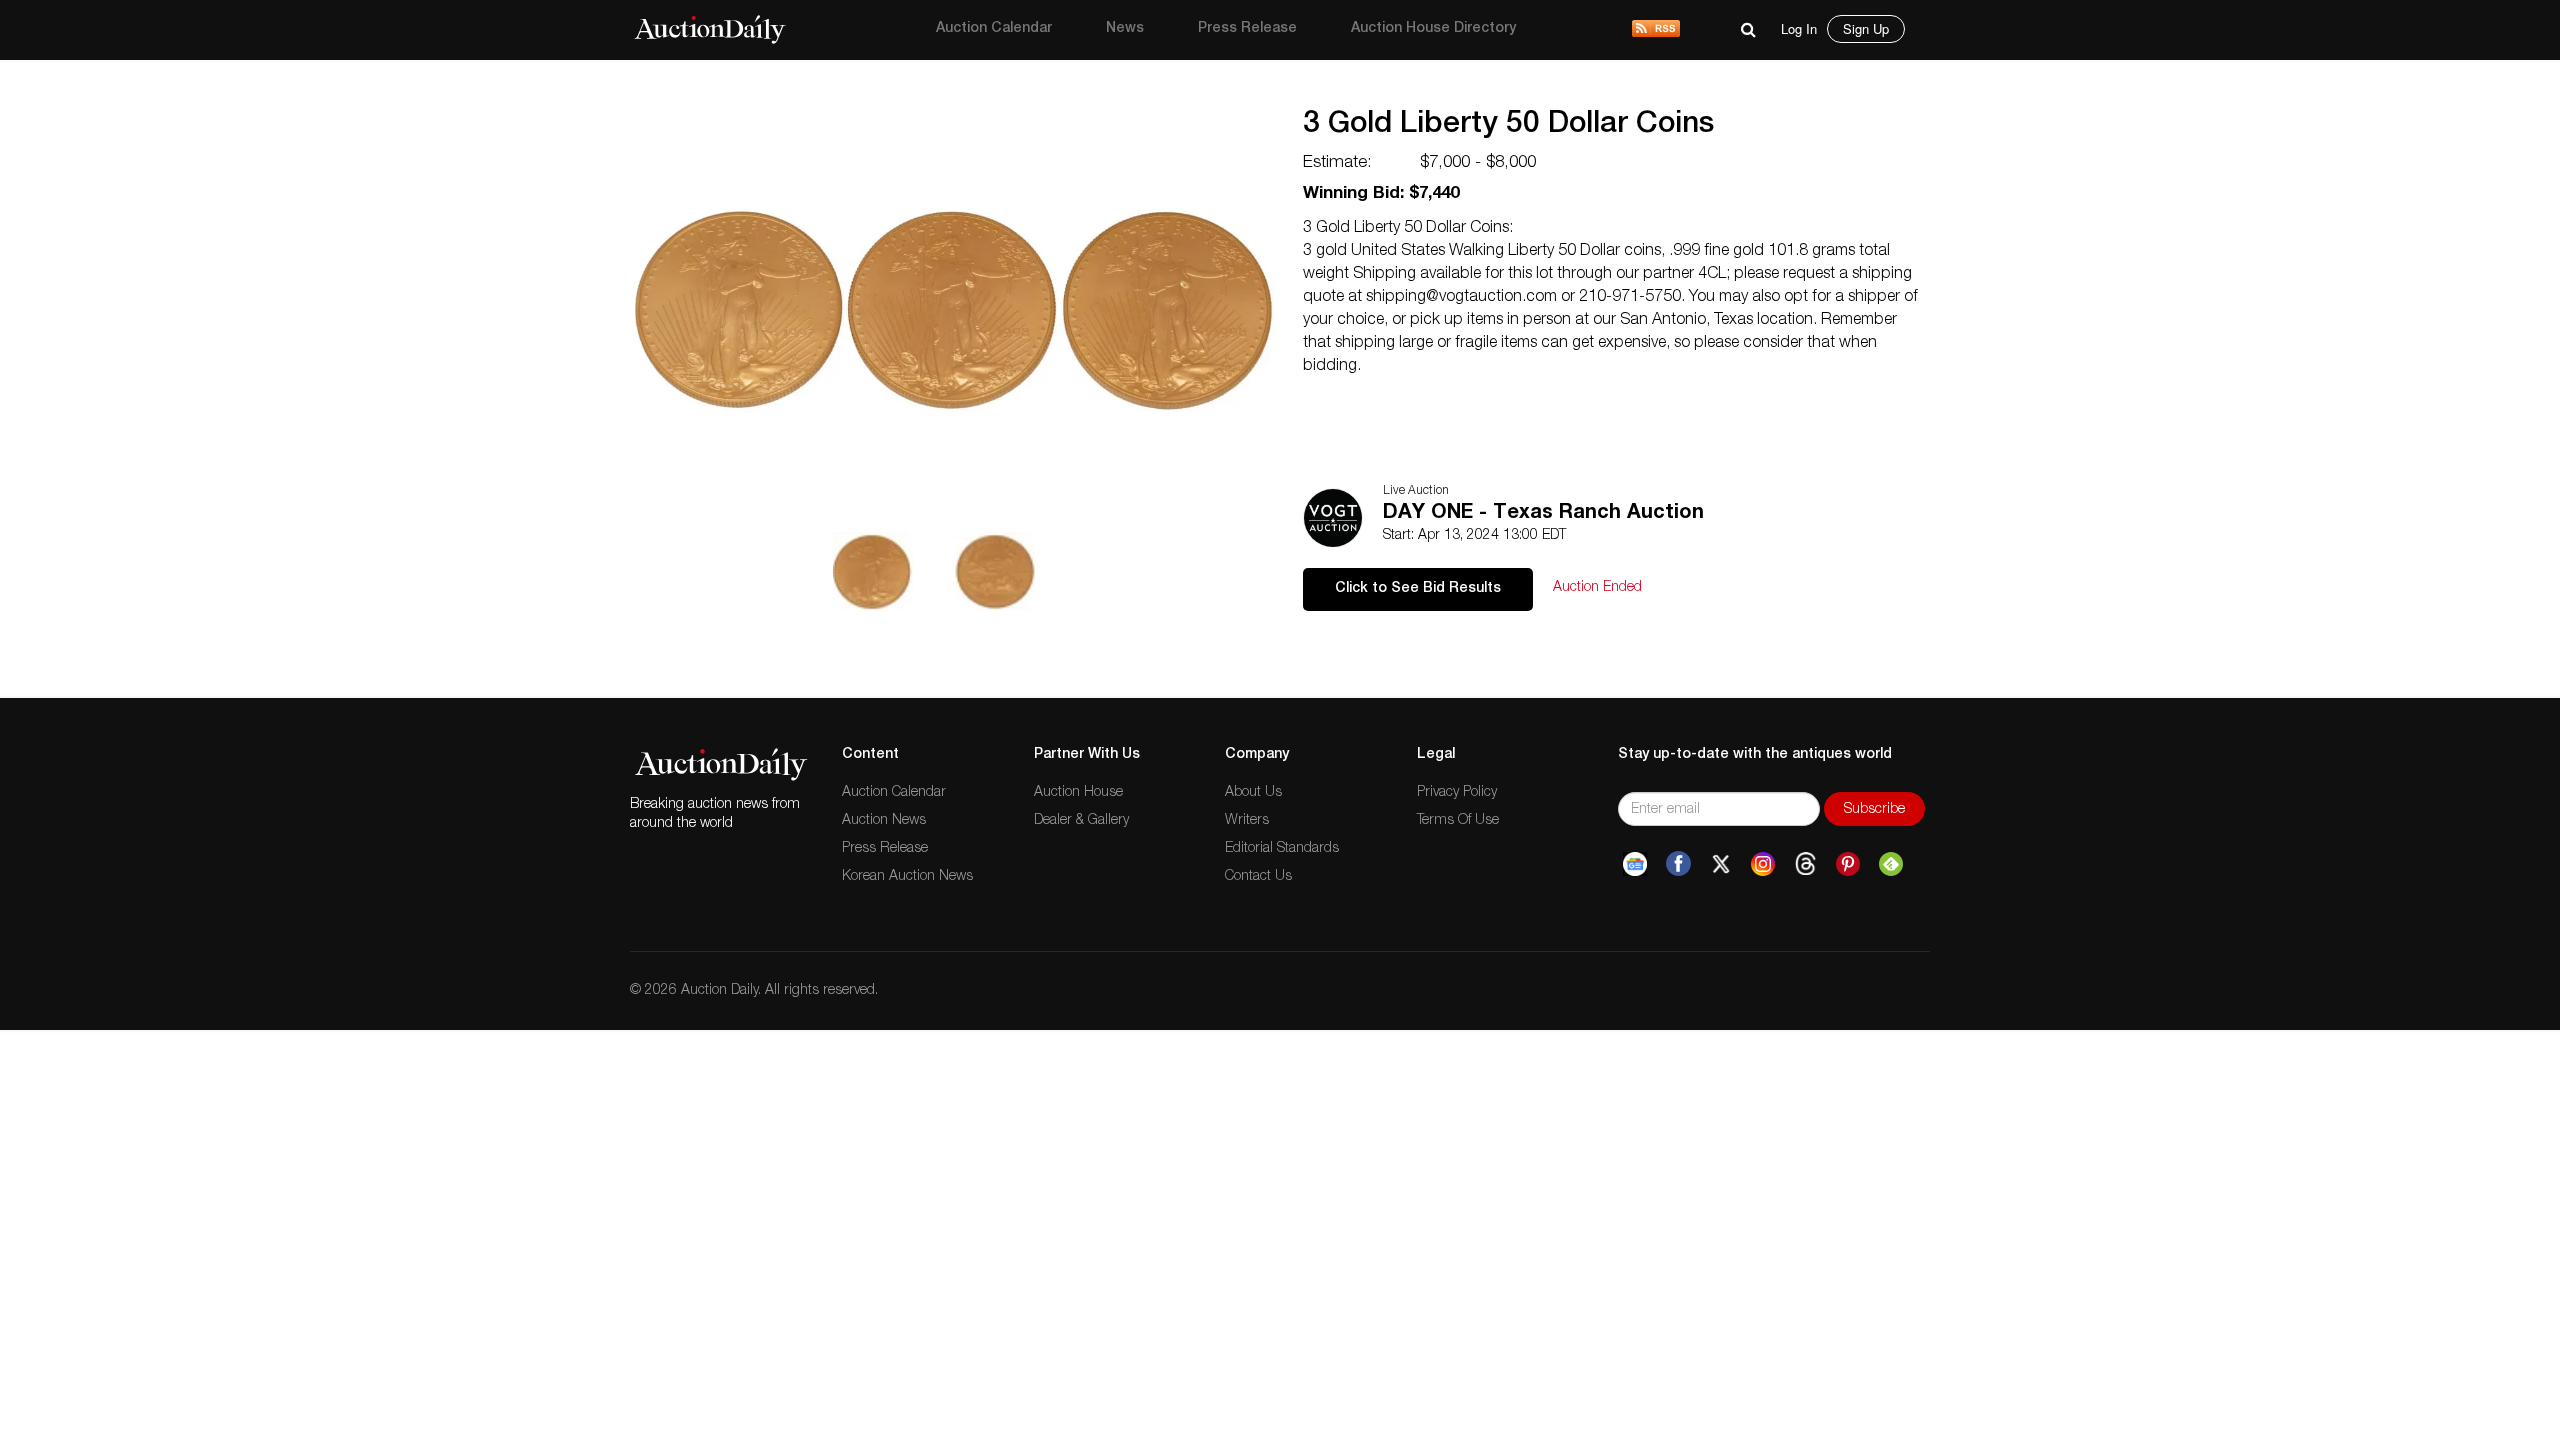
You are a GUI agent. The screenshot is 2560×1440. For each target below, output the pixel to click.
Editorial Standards (1282, 849)
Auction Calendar (994, 29)
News (1125, 29)
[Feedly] (1891, 864)
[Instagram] (1763, 864)
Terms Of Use (1458, 821)
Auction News (884, 821)
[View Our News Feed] (1656, 30)
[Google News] (1635, 864)
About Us (1253, 793)
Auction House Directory (1433, 29)
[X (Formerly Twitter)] (1721, 864)
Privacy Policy (1457, 793)
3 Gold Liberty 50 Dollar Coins (1508, 126)
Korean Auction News (907, 877)
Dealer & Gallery (1081, 821)
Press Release (1247, 29)
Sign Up (1866, 28)
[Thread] (1805, 864)
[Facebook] (1678, 864)
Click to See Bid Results (1418, 589)
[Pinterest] (1848, 864)
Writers (1247, 821)
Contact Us (1258, 877)
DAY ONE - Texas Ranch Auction (1543, 514)
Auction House (1078, 793)
